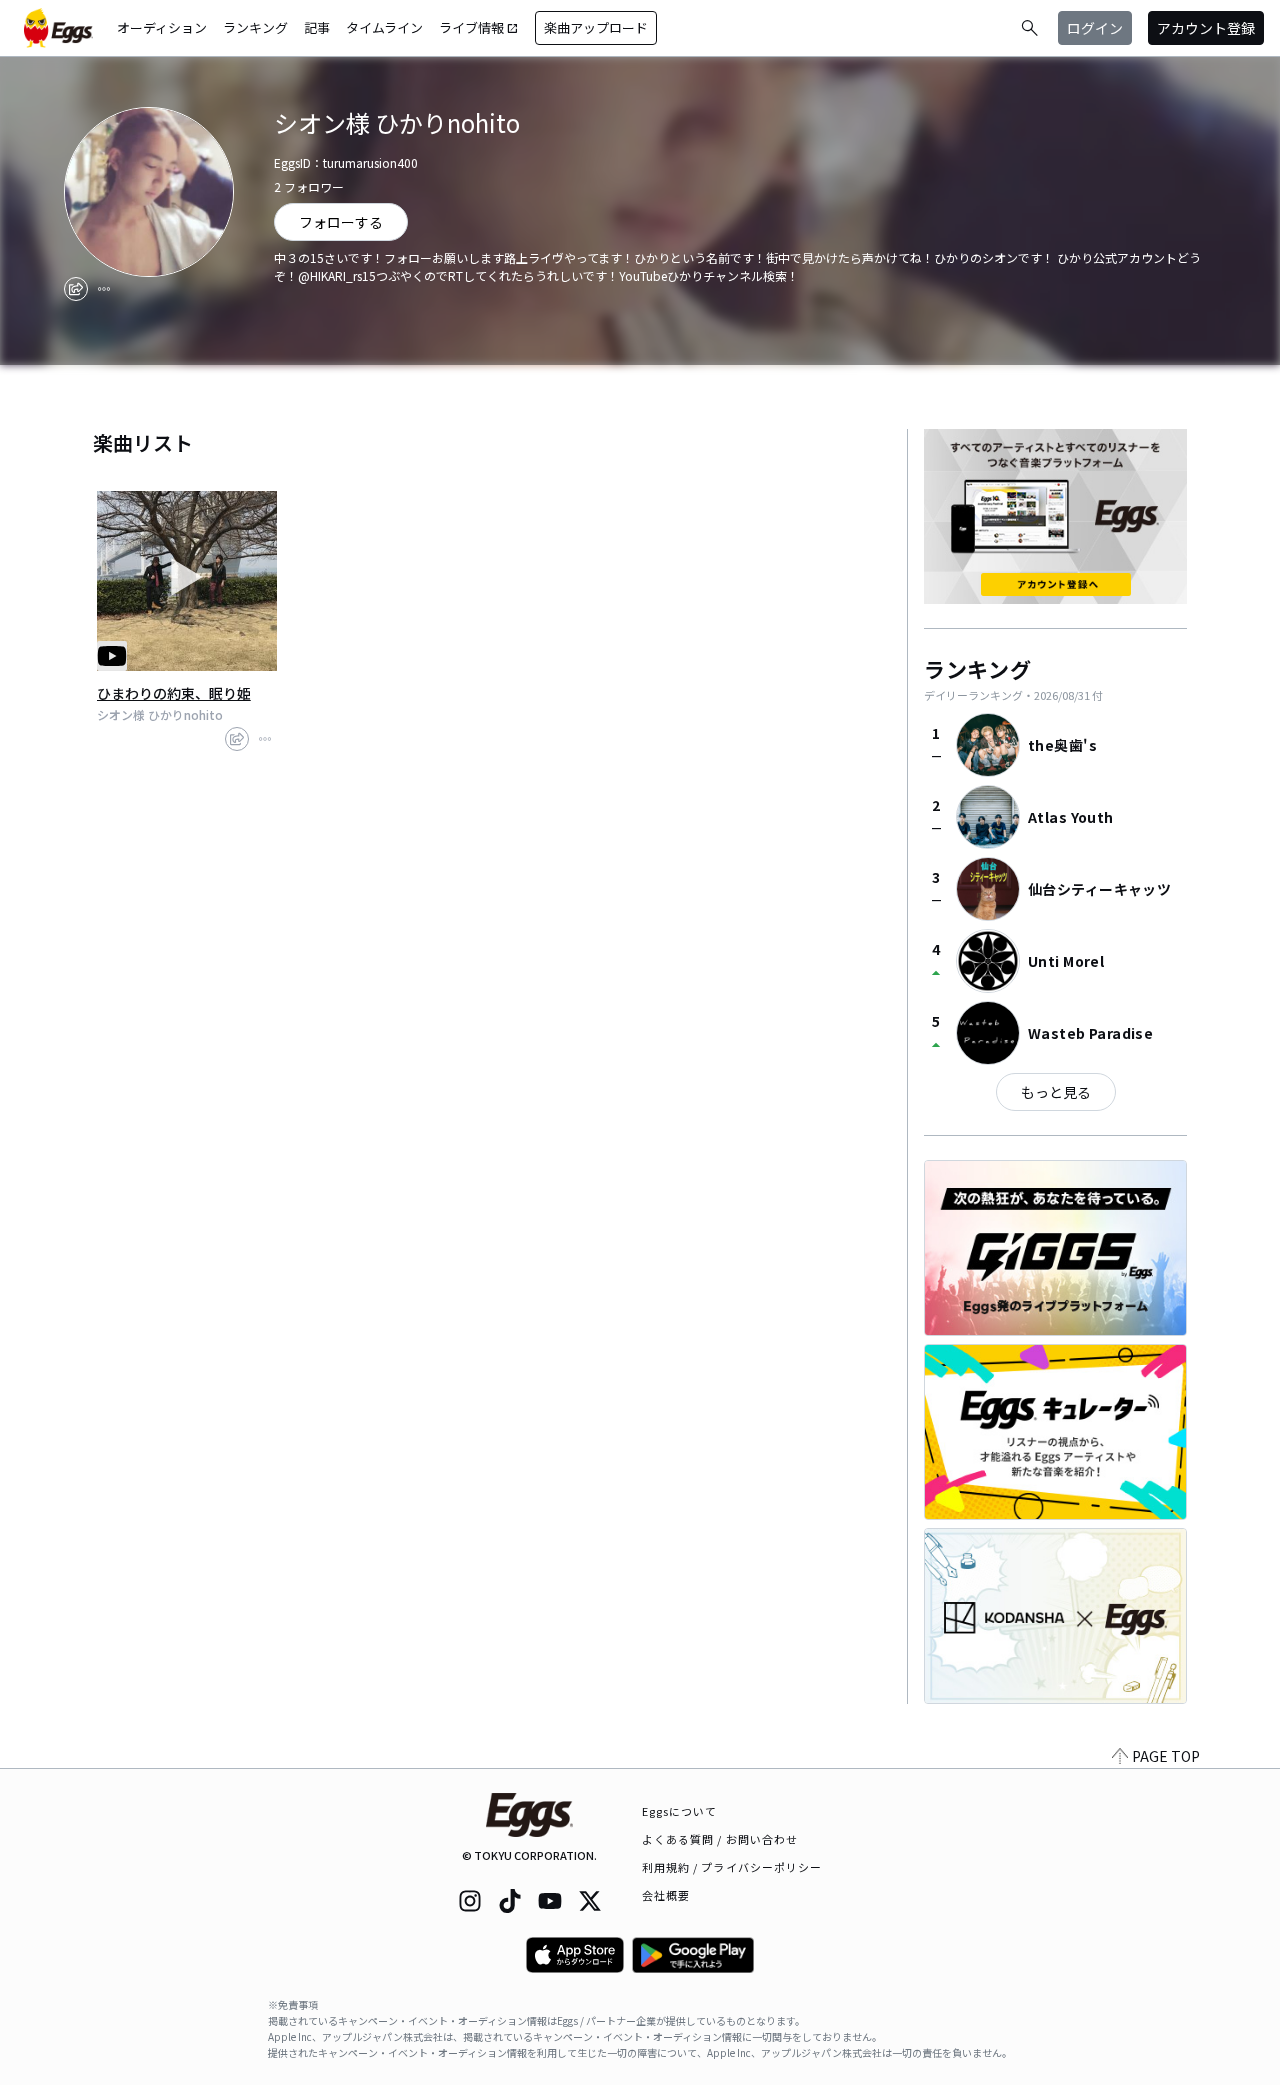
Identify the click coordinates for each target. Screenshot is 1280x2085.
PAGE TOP (1166, 1756)
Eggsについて (680, 1811)
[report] (104, 289)
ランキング (255, 27)
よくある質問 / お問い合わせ (720, 1839)
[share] (76, 289)
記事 (317, 27)
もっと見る (1056, 1092)
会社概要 (666, 1895)
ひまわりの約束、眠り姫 (174, 693)
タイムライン (384, 27)
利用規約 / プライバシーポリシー (732, 1867)
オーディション (162, 27)
